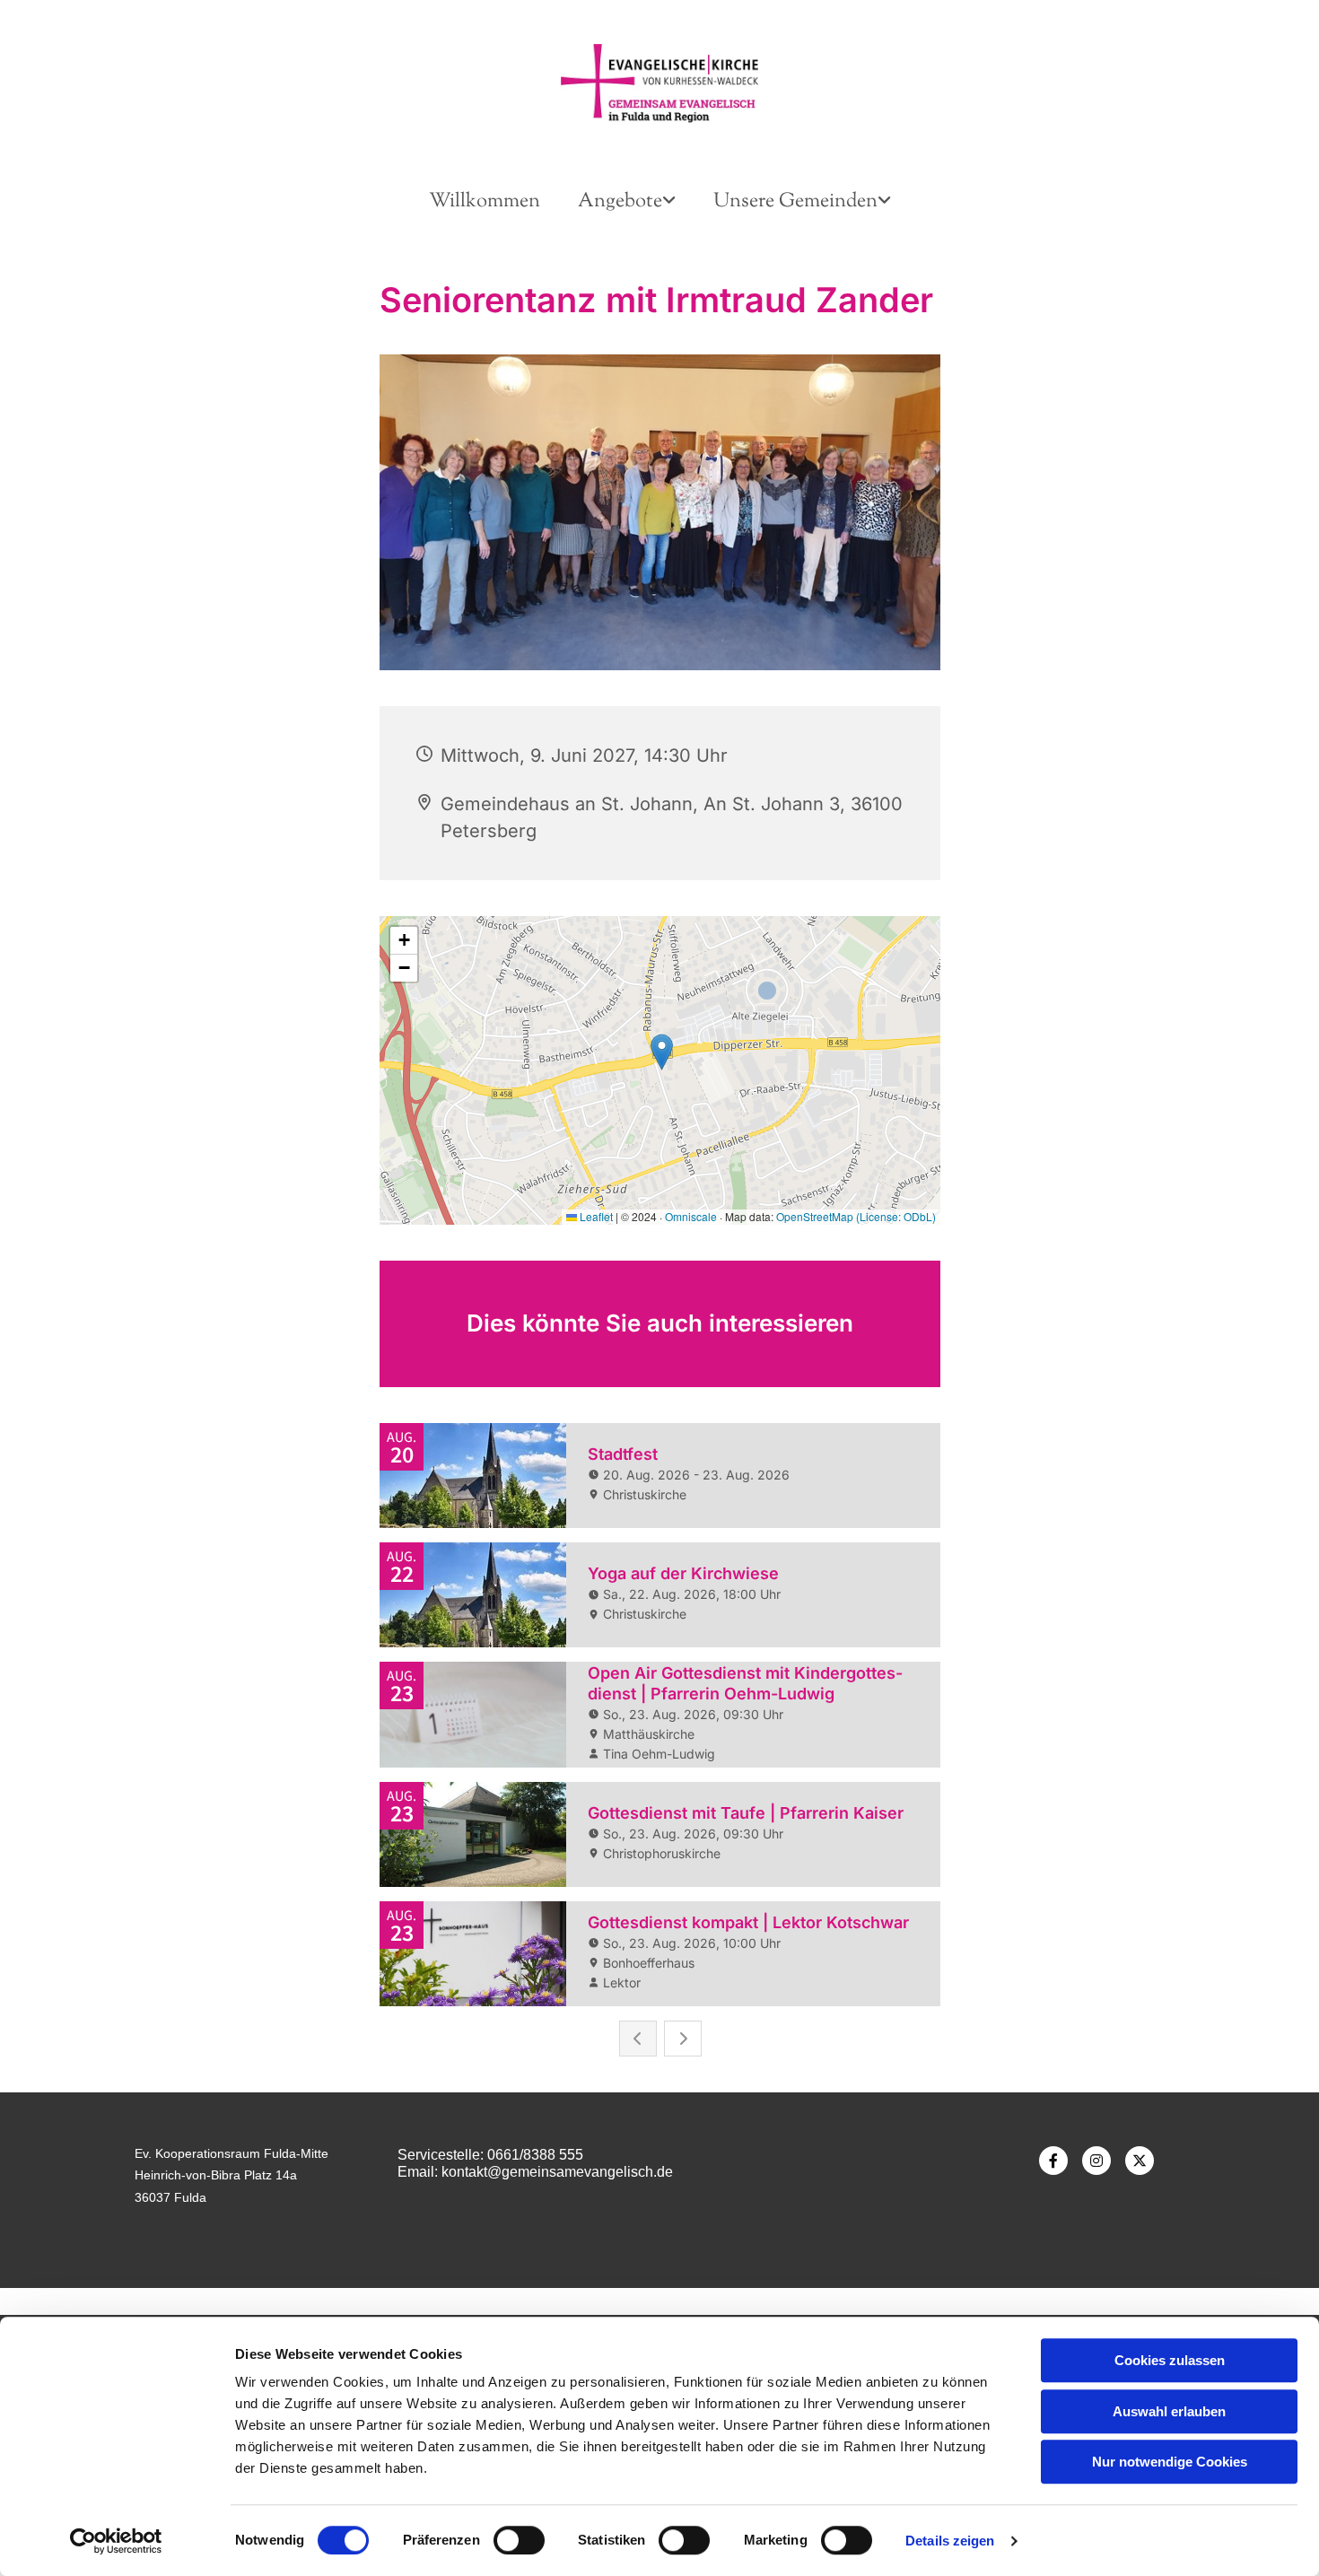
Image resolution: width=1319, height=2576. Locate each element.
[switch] (519, 2540)
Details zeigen (950, 2541)
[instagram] (1096, 2161)
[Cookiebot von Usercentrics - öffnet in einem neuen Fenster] (116, 2541)
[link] (627, 202)
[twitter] (1140, 2161)
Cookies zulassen (1170, 2360)
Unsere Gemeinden (795, 202)
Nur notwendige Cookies (1170, 2462)
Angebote (620, 202)
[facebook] (1053, 2161)
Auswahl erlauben (1169, 2411)
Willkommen (485, 202)
